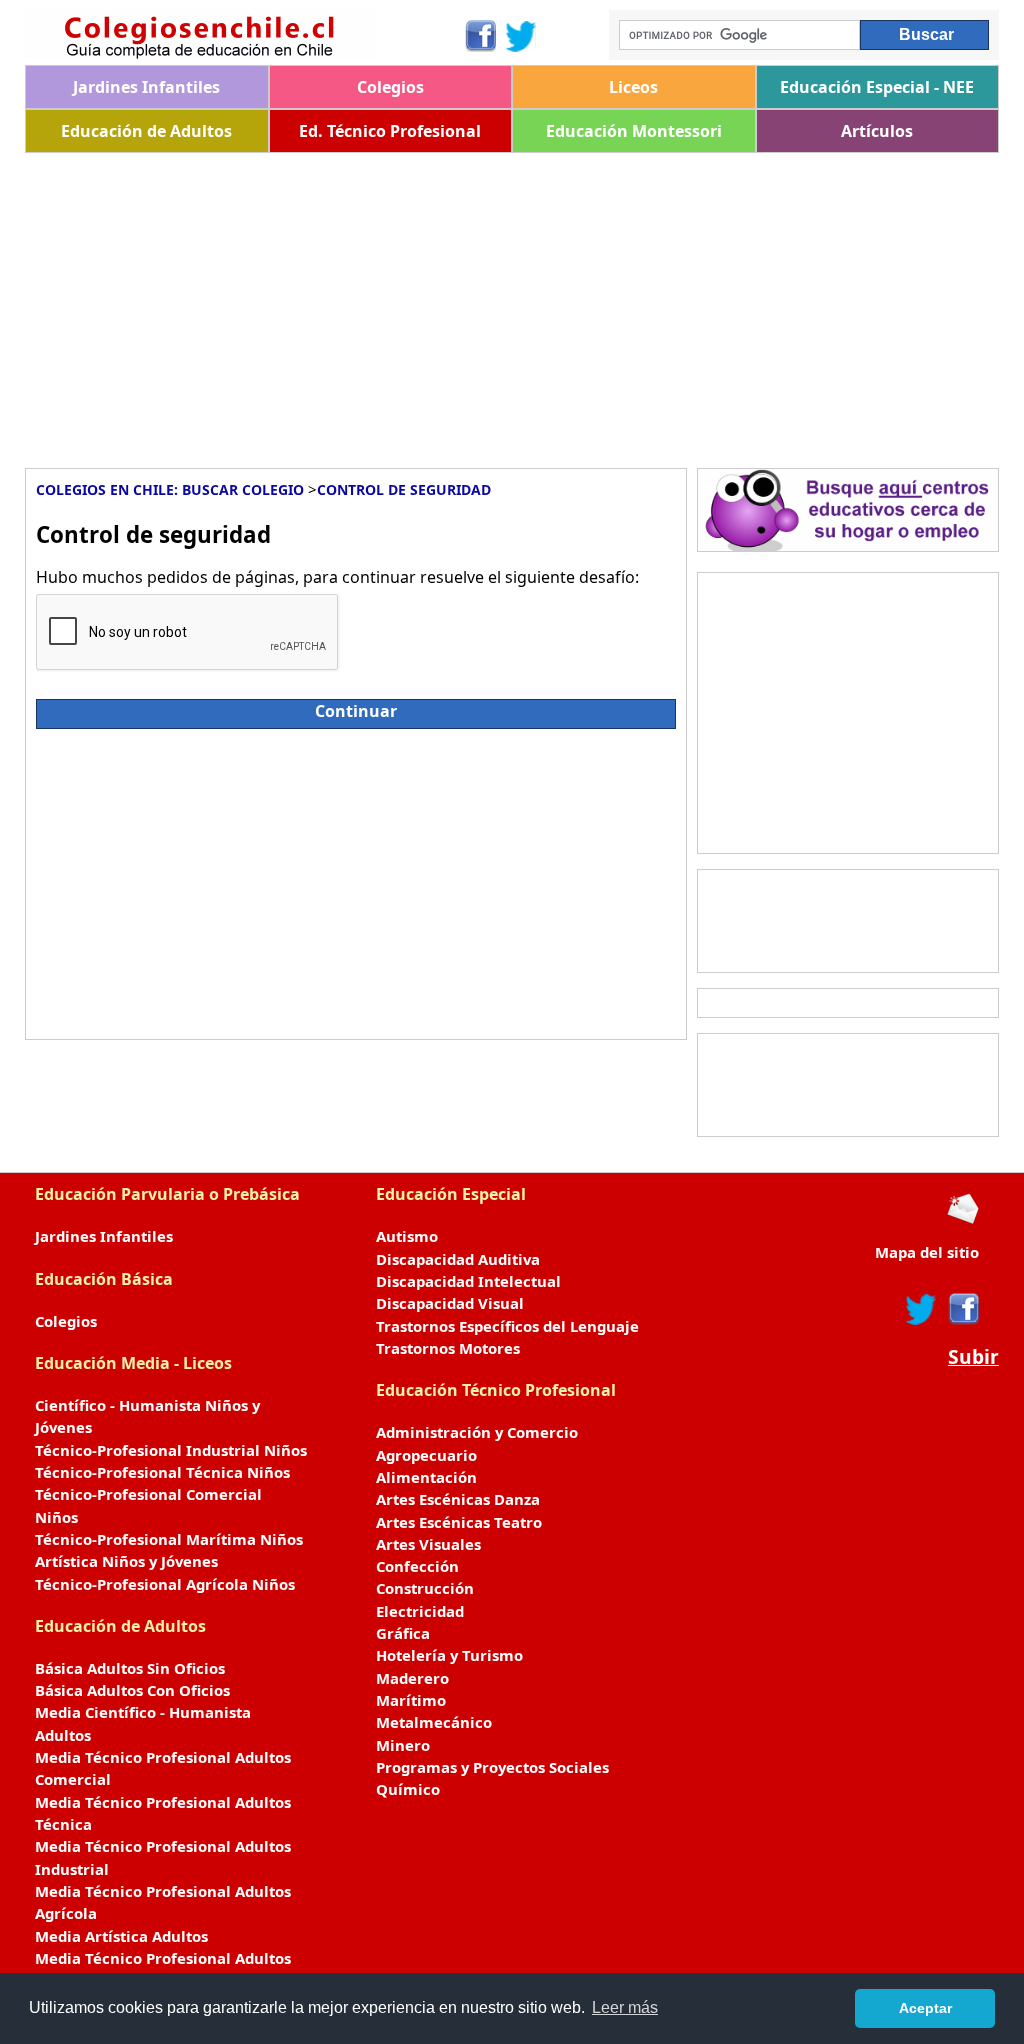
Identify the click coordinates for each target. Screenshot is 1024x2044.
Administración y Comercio (477, 1432)
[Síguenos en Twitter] (521, 36)
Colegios (390, 87)
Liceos (633, 87)
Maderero (412, 1678)
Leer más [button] (625, 2007)
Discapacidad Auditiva (458, 1259)
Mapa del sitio (927, 1252)
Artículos (877, 131)
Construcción (425, 1588)
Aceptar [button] (925, 2008)
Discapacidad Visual (450, 1303)
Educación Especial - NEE (877, 87)
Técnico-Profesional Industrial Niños (171, 1450)
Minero (403, 1745)
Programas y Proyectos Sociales (492, 1767)
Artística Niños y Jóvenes (126, 1561)
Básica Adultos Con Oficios (132, 1690)
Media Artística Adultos (121, 1936)
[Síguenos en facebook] (962, 1309)
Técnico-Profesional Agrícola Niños (165, 1584)
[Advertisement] (512, 303)
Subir (973, 1357)
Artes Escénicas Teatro (459, 1522)
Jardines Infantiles (146, 87)
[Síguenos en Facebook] (479, 36)
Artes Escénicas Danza (458, 1499)
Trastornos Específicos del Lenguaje (507, 1326)
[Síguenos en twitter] (921, 1309)
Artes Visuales (428, 1544)
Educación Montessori (634, 131)
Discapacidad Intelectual (468, 1281)
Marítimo (411, 1700)
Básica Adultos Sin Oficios (130, 1668)
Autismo (407, 1236)
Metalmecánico (434, 1722)
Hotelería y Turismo (449, 1655)
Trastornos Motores (448, 1348)
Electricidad (420, 1611)
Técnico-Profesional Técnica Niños (162, 1472)
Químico (408, 1789)
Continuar (356, 711)
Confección (417, 1566)
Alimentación (426, 1477)
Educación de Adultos (146, 131)
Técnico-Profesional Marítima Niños (169, 1539)
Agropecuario (426, 1455)
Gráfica (403, 1633)
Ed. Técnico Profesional (390, 131)
